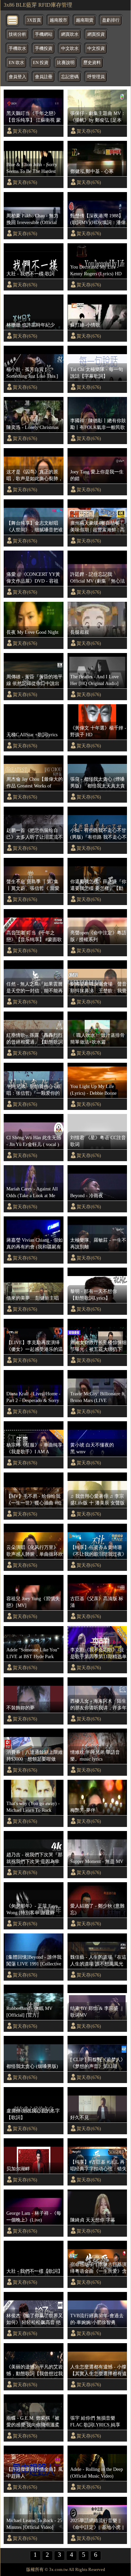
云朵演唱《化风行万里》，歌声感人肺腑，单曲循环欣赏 (35, 1551)
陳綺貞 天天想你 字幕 (93, 2220)
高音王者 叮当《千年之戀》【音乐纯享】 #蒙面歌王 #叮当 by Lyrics (34, 936)
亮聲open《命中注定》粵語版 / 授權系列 (98, 936)
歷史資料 (92, 63)
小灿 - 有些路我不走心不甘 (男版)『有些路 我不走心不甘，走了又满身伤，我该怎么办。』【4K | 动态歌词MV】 (98, 834)
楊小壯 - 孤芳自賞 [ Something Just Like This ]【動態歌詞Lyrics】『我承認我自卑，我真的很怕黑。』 (33, 373)
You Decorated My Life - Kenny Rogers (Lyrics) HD (96, 270)
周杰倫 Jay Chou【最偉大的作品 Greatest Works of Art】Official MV (35, 783)
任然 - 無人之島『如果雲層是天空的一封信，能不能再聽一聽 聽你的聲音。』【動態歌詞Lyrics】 (35, 988)
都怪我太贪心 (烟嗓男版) (32, 2066)
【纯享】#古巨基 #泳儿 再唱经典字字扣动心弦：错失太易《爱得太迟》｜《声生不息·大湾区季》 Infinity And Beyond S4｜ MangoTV (98, 2166)
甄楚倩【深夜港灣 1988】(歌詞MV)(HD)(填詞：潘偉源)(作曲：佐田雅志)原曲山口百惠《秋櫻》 (98, 219)
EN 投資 (41, 63)
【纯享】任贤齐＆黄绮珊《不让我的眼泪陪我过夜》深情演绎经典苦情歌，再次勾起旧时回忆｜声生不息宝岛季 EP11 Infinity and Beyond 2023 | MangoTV (98, 1551)
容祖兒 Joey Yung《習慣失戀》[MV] (33, 1602)
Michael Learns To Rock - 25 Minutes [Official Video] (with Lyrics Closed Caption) (34, 2524)
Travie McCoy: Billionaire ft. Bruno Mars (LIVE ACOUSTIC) (98, 1397)
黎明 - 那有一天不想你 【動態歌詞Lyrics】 (94, 1295)
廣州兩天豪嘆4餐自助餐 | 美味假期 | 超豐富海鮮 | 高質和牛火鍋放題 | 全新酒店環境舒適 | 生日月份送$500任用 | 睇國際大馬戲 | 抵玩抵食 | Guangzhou (98, 527)
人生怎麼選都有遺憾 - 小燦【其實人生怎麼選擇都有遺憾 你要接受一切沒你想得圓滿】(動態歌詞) (98, 2370)
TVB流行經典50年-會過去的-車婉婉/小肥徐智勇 (97, 2319)
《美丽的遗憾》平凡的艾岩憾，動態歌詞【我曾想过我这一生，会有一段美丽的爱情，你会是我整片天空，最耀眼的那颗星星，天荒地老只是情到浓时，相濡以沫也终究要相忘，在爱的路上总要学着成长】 (35, 2370)
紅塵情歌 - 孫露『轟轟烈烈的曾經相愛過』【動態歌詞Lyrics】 (35, 1039)
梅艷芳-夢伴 (83, 1810)
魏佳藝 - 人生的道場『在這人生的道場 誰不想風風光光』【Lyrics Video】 (98, 1961)
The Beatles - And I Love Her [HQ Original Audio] (94, 680)
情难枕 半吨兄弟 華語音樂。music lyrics (95, 1756)
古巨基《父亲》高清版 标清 (97, 1602)
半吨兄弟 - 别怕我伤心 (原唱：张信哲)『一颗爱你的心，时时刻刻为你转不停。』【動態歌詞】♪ (34, 1090)
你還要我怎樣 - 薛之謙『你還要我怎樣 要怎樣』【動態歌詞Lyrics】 (98, 885)
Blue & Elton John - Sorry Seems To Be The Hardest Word (32, 168)
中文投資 (96, 49)
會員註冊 (44, 77)
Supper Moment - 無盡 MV (97, 1861)
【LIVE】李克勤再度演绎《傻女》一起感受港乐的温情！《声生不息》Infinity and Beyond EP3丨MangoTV (35, 1346)
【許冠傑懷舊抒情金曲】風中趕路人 (35, 2473)
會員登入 (17, 77)
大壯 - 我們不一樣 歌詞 (30, 274)
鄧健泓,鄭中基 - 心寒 (92, 171)
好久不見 (80, 2117)
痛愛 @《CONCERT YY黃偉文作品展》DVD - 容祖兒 (33, 578)
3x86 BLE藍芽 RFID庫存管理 (38, 5)
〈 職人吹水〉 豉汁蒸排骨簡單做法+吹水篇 (97, 1038)
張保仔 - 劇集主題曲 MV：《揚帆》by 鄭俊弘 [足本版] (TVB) (98, 117)
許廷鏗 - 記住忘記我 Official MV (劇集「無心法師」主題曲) (98, 578)
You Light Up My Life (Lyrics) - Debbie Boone (93, 1090)
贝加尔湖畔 (18, 2169)
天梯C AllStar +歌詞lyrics (32, 735)
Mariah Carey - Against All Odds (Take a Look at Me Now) (32, 1192)
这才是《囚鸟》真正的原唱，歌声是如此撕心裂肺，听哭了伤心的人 (35, 475)
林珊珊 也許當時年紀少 (31, 325)
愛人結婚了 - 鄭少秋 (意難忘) (97, 1909)
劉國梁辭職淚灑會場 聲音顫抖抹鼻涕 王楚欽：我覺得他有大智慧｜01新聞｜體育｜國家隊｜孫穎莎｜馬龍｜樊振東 (98, 988)
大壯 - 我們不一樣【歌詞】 (34, 2271)
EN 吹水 (16, 63)
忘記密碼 (70, 77)
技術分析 (17, 34)
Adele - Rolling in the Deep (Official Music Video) (97, 2473)
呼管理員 (96, 77)
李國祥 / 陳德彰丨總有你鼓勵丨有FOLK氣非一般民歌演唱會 (98, 424)
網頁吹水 (70, 34)
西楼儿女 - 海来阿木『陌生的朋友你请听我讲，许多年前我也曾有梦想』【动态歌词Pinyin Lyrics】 (98, 1705)
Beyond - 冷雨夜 (87, 1196)
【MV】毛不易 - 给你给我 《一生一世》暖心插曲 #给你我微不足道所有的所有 (34, 1500)
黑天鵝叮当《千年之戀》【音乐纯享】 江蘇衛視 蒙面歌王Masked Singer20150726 (34, 117)
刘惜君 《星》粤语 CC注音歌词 (98, 1141)
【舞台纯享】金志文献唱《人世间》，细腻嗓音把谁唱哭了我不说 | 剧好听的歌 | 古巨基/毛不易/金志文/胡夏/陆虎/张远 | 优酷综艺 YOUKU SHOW (35, 527)
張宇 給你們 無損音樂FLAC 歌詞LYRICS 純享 (95, 2421)
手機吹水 (17, 49)
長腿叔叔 (80, 632)
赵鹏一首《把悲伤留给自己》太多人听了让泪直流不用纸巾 (35, 834)
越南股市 (58, 20)
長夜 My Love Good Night (32, 632)
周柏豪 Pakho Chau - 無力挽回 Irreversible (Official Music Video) (32, 219)
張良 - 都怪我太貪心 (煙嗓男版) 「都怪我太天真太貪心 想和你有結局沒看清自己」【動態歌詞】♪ (98, 783)
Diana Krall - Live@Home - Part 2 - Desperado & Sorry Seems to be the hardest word (34, 1397)
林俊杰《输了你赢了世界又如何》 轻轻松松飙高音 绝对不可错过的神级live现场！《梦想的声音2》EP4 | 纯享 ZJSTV (35, 2319)
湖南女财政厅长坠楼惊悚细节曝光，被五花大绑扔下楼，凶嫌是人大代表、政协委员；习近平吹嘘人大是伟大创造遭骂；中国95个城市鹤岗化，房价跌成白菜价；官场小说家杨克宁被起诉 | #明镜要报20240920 (98, 1346)
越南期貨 (85, 20)
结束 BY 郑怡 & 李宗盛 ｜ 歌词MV (97, 2012)
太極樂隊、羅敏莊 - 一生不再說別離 (98, 1243)
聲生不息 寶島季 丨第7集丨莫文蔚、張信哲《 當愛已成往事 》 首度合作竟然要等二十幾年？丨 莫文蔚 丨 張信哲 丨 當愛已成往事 (34, 885)
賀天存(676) (25, 131)
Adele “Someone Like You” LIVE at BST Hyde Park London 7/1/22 (33, 1653)
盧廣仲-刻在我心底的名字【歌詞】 (33, 2114)
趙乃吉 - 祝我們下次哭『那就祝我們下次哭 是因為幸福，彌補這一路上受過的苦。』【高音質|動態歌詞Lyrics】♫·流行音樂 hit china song (34, 1858)
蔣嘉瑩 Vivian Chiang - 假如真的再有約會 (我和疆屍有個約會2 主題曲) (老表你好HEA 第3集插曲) (35, 1244)
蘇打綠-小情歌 (85, 325)
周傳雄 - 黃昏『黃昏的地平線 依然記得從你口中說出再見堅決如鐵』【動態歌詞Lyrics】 (35, 680)
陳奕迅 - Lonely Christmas (32, 427)
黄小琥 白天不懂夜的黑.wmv (92, 1448)
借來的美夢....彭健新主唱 (33, 1298)
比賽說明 (66, 63)
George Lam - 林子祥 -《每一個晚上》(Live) (34, 2216)
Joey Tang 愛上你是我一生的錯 (97, 475)
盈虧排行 (111, 20)
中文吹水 (70, 49)
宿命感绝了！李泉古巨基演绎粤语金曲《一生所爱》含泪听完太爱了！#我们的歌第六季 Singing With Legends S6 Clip (98, 2268)
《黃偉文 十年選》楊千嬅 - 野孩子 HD (98, 731)
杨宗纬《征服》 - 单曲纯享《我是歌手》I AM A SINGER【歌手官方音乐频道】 (34, 1449)
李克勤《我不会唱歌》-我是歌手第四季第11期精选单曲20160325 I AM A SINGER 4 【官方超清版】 (98, 1653)
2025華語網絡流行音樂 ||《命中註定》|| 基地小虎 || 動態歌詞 (97, 2524)
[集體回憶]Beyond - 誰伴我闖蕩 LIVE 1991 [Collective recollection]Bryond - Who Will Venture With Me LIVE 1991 (34, 1961)
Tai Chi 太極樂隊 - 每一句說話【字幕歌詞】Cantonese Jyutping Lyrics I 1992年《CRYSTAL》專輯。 (97, 373)
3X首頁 (34, 20)
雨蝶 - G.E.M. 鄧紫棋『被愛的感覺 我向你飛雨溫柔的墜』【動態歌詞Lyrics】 (33, 2422)
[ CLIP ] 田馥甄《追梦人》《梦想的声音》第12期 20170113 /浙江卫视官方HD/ (98, 2063)
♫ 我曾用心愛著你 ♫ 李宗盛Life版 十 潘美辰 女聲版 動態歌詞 (97, 1500)
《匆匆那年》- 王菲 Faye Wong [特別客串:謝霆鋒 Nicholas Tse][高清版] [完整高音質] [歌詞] (34, 1910)
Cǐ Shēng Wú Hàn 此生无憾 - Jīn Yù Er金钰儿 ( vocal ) (34, 1141)
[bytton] (13, 20)
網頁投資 (96, 34)
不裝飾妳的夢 (20, 1708)
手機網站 (44, 34)
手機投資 (44, 49)
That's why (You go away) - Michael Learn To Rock (33, 1807)
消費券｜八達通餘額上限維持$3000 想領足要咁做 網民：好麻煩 (35, 1756)
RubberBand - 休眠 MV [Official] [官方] (29, 2012)
